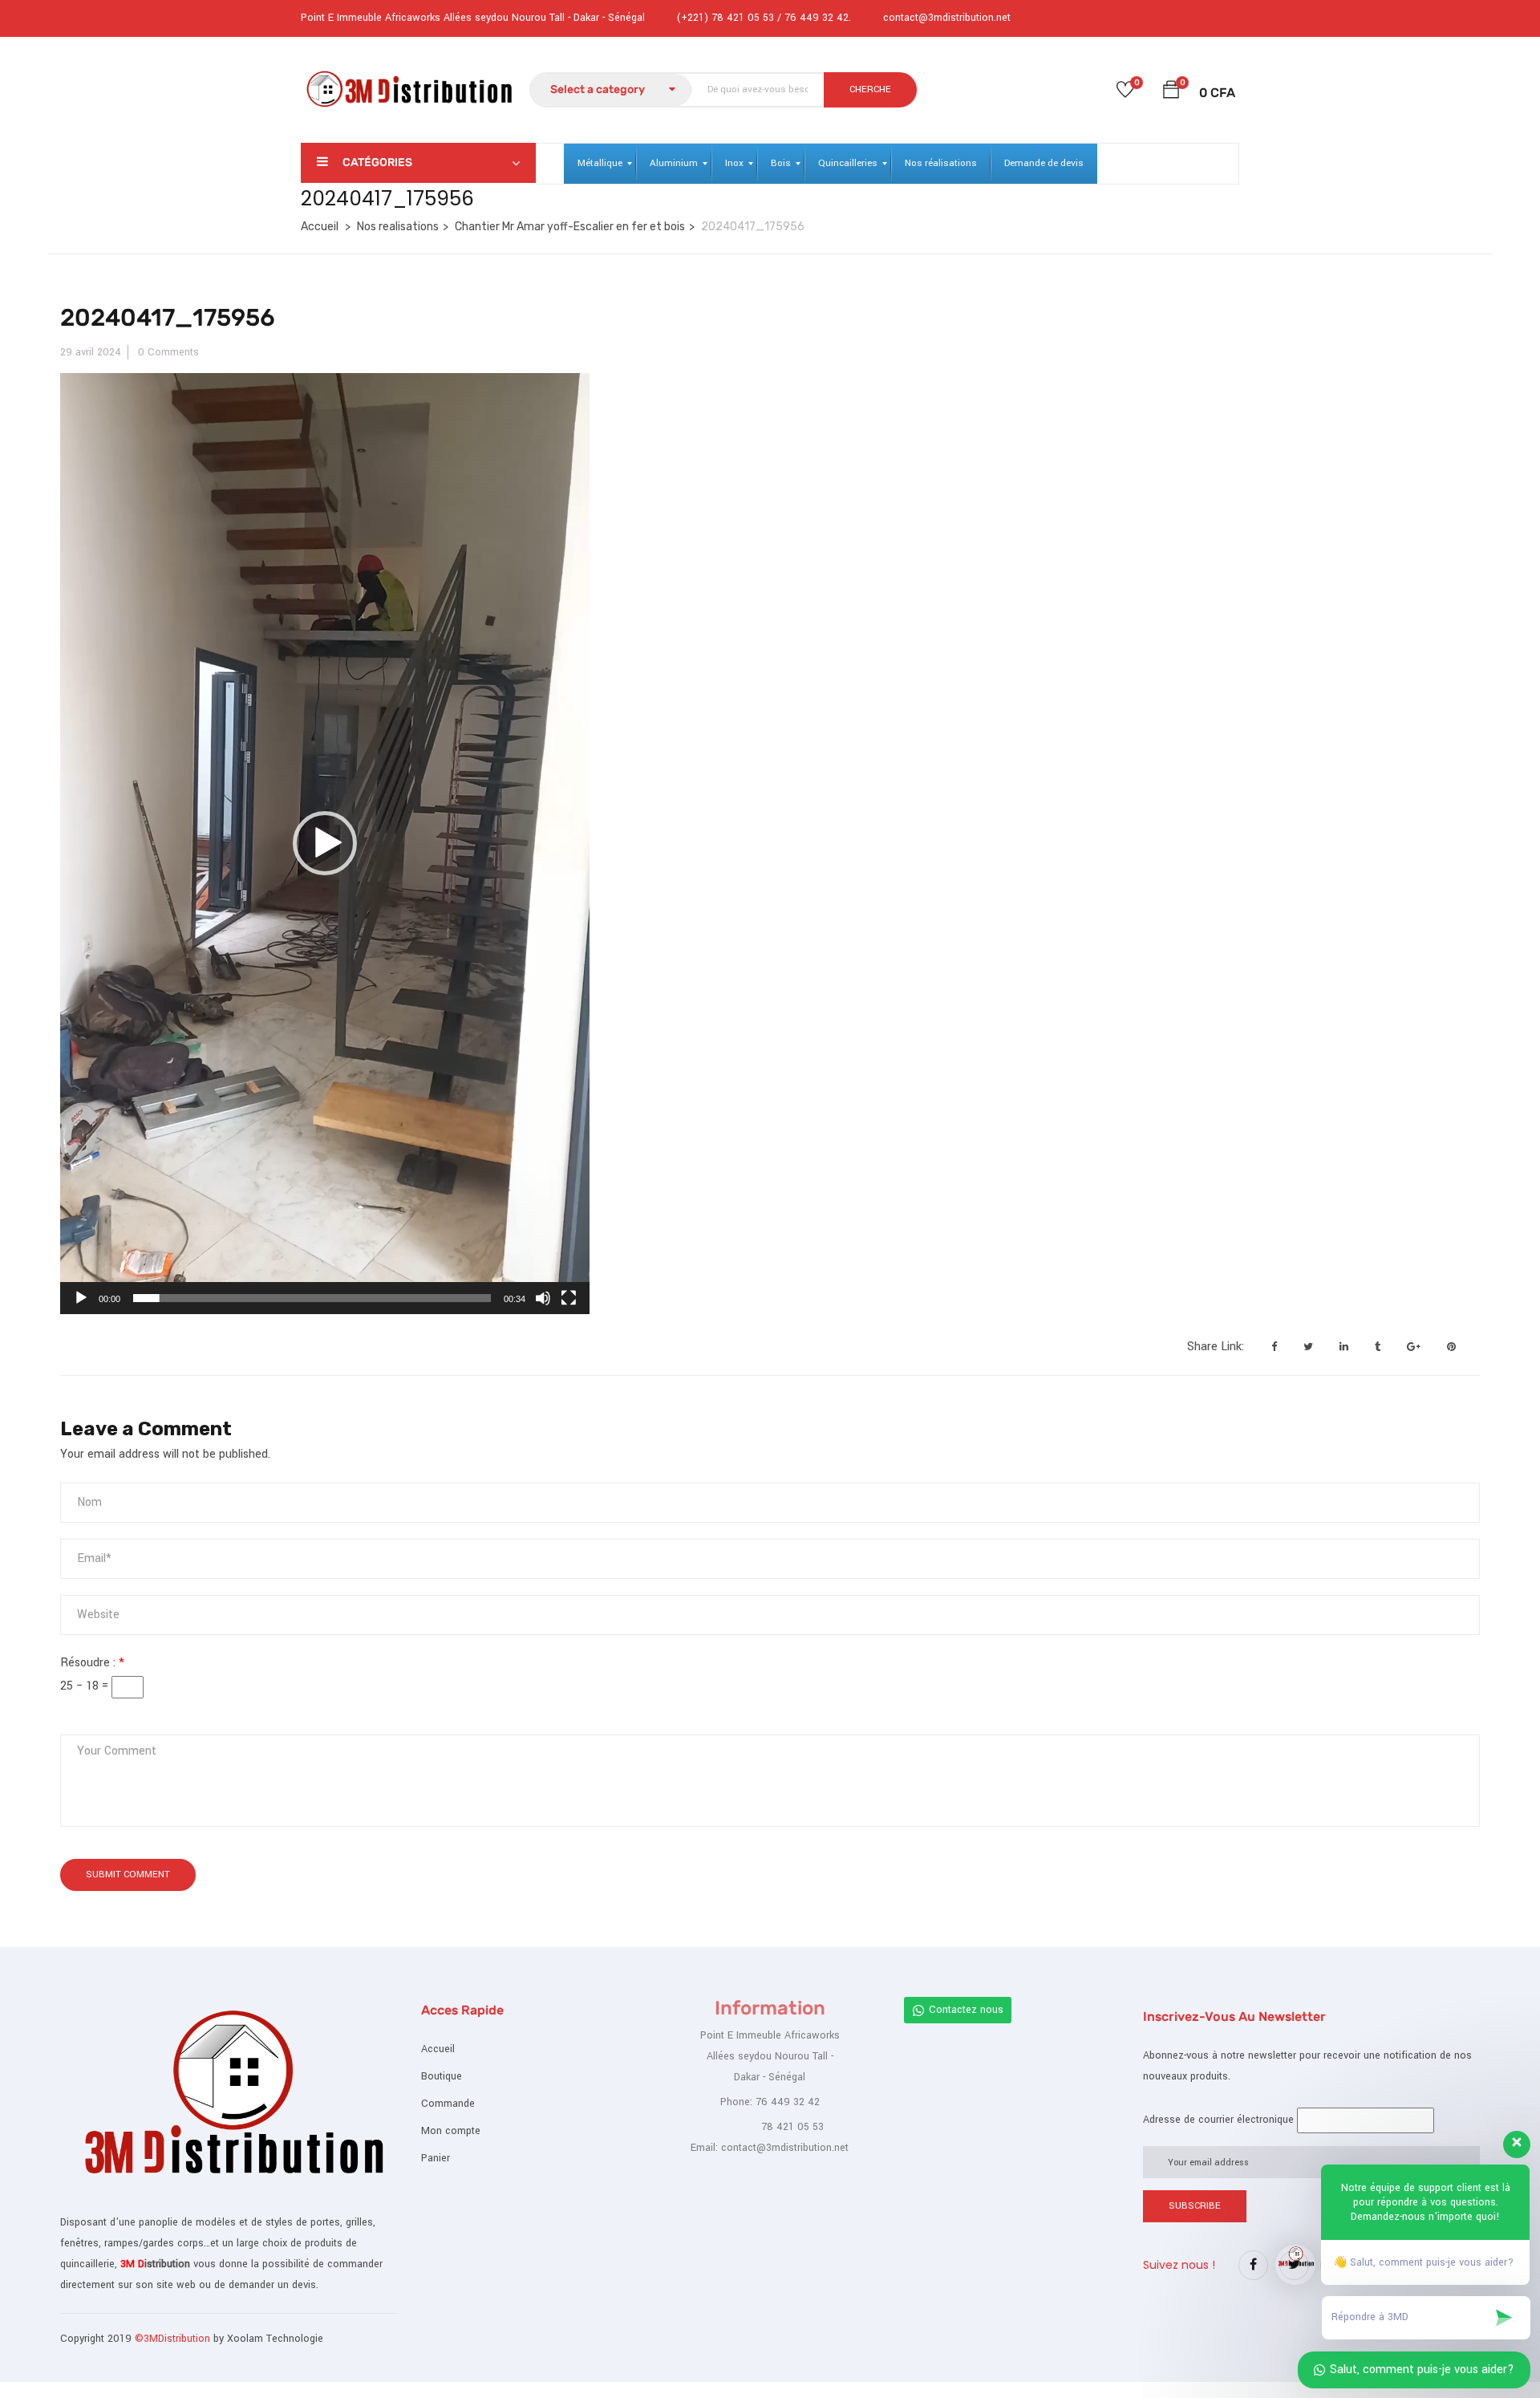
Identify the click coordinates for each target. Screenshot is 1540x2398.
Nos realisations (398, 227)
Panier (436, 2158)
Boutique (442, 2076)
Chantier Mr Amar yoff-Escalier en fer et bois (570, 227)
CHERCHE (870, 89)
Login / (1188, 16)
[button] (1171, 93)
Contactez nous (966, 2010)
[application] (325, 844)
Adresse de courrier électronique (1218, 2120)
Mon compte (451, 2131)
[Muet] (543, 1298)
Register (1222, 16)
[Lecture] (81, 1298)
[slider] (312, 1298)
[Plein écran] (569, 1298)
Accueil (320, 227)
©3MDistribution (174, 2339)
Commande (448, 2104)
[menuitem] (600, 164)
